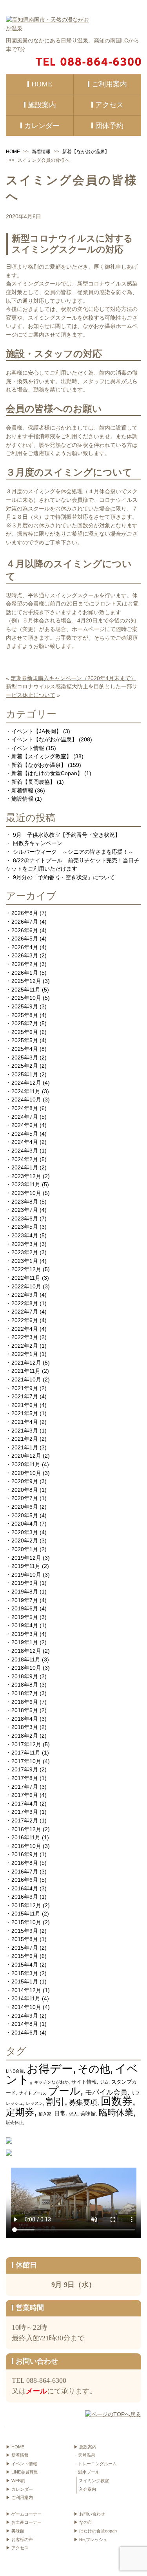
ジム (104, 2082)
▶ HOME (15, 2447)
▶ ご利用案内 (19, 2497)
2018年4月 (25, 1719)
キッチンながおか (51, 2082)
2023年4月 (25, 1235)
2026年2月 (25, 964)
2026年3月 (25, 955)
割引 (55, 2101)
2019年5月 (25, 1617)
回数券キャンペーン (38, 843)
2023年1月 (25, 1261)
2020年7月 (25, 1498)
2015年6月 (25, 1956)
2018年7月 (25, 1693)
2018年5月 (25, 1710)
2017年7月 (25, 1787)
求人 (73, 2114)
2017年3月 (25, 1812)
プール (64, 2091)
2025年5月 (25, 1040)
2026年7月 (25, 922)
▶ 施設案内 (85, 2447)
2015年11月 (26, 1914)
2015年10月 (26, 1922)
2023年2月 (25, 1252)
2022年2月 (25, 1346)
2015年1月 (25, 1981)
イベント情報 (28, 748)
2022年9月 (25, 1295)
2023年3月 (25, 1244)
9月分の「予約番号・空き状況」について (64, 877)
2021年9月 (25, 1388)
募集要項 (83, 2102)
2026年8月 (25, 913)
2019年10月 (26, 1575)
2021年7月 (25, 1396)
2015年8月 (25, 1939)
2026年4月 (25, 947)
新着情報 (41, 152)
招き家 (45, 2114)
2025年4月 (25, 1049)
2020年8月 (25, 1490)
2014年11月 (26, 1998)
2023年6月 (25, 1218)
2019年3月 (25, 1634)
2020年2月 (25, 1540)
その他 (94, 2069)
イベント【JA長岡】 (36, 731)
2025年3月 (25, 1057)
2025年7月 (25, 1023)
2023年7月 (25, 1210)
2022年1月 (25, 1354)
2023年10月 (26, 1193)
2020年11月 (26, 1464)
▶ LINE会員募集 (22, 2472)
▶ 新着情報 (17, 2455)
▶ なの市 (83, 2522)
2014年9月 (25, 2016)
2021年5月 (25, 1413)
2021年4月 (25, 1422)
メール (36, 2391)
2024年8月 (25, 1108)
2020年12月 (26, 1456)
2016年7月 (25, 1872)
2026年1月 (25, 973)
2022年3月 (25, 1337)
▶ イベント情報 (22, 2464)
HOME (13, 152)
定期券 (20, 2112)
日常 (60, 2113)
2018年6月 (25, 1702)
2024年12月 (26, 1083)
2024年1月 (25, 1167)
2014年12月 (26, 1990)
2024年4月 (25, 1142)
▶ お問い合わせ (89, 2514)
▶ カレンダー (19, 2489)
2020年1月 (25, 1549)
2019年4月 (25, 1625)
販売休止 (15, 2122)
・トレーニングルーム (95, 2464)
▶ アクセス (17, 2548)
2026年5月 (25, 939)
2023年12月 (26, 1176)
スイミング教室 (94, 2481)
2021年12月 (26, 1363)
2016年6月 (25, 1880)
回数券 (117, 2101)
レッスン (34, 2103)
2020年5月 (25, 1515)
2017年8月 (25, 1778)
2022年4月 (25, 1329)
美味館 (88, 2114)
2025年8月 (25, 1015)
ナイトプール (32, 2093)
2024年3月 (25, 1151)
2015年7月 (25, 1948)
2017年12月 (26, 1744)
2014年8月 (25, 2024)
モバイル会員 (106, 2092)
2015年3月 (25, 1973)
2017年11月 (26, 1753)
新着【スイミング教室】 (42, 756)
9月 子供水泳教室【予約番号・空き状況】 (67, 835)
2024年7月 (25, 1117)
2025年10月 (26, 998)
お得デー (50, 2068)
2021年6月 (25, 1405)
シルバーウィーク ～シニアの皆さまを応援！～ (73, 852)
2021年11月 (26, 1371)
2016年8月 (25, 1863)
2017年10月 (26, 1761)
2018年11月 (26, 1659)
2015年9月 (25, 1931)
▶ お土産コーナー (24, 2522)
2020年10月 (26, 1473)
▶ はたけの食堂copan (95, 2531)
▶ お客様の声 (19, 2539)
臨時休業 (116, 2112)
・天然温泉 (84, 2455)
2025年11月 (26, 990)
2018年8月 (25, 1685)
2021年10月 (26, 1379)
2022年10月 (26, 1286)
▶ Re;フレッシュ (91, 2539)
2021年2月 (25, 1439)
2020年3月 (25, 1532)
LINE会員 (15, 2071)
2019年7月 (25, 1600)
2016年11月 (26, 1837)
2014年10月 (26, 2007)
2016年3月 (25, 1897)
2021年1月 (25, 1447)
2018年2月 (25, 1736)
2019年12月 (26, 1558)
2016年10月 (26, 1846)
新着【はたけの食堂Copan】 (47, 773)
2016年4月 (25, 1888)
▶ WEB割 (15, 2481)
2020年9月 (25, 1481)
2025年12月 (26, 981)
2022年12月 (26, 1269)
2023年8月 (25, 1202)
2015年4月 (25, 1965)
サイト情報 (84, 2082)
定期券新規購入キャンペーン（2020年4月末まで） (73, 678)
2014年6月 (25, 2033)
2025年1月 (25, 1074)
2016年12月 (26, 1829)
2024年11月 (26, 1091)
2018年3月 (25, 1727)
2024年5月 (25, 1134)
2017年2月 (25, 1820)
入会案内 (87, 2489)
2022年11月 (26, 1278)
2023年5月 (25, 1227)
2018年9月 (25, 1676)
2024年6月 (25, 1125)
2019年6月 (25, 1608)
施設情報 (22, 799)
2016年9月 (25, 1854)
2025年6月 (25, 1032)
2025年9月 (25, 1006)
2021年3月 (25, 1431)
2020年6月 (25, 1507)
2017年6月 (25, 1795)
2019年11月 (26, 1566)
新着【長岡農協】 (33, 782)
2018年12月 (26, 1651)
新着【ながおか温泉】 (86, 152)
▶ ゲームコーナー (24, 2514)
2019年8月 (25, 1592)
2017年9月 (25, 1769)
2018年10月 (26, 1668)
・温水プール (87, 2472)
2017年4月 (25, 1804)
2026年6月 (25, 930)
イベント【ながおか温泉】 (44, 739)
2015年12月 (26, 1905)
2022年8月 (25, 1303)
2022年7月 (25, 1312)
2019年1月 (25, 1642)
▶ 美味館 (15, 2531)
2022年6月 (25, 1320)
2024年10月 (26, 1100)
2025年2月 (25, 1066)
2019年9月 (25, 1583)
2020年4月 (25, 1524)
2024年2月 (25, 1159)
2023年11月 (26, 1184)
